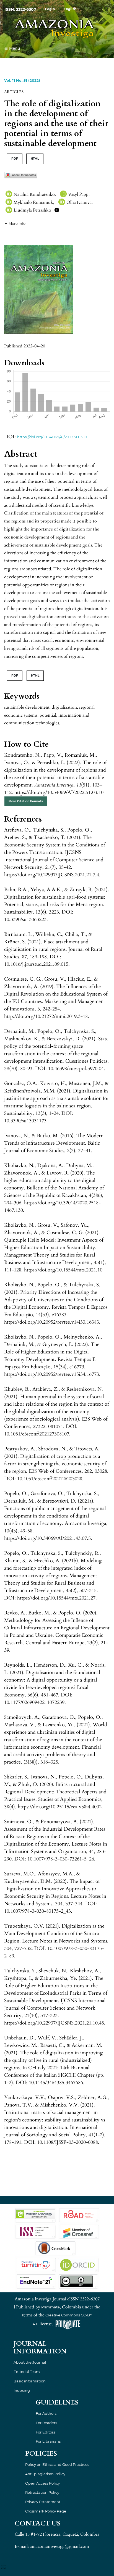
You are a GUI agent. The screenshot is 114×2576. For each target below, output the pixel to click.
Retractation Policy (42, 2492)
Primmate (50, 2307)
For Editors (45, 2432)
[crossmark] (21, 175)
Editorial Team (27, 2372)
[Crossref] (79, 2231)
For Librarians (48, 2441)
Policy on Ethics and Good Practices (57, 2464)
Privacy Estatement (43, 2502)
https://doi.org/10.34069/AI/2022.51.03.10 (52, 437)
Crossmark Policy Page (46, 2511)
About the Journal (30, 2362)
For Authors (46, 2413)
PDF (15, 159)
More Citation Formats (26, 801)
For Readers (46, 2423)
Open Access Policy (42, 2483)
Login (50, 9)
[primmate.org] (68, 2324)
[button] (15, 223)
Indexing (22, 2390)
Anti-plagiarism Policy (45, 2474)
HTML (35, 159)
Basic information (30, 2381)
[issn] (35, 2231)
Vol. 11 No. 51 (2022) (22, 80)
